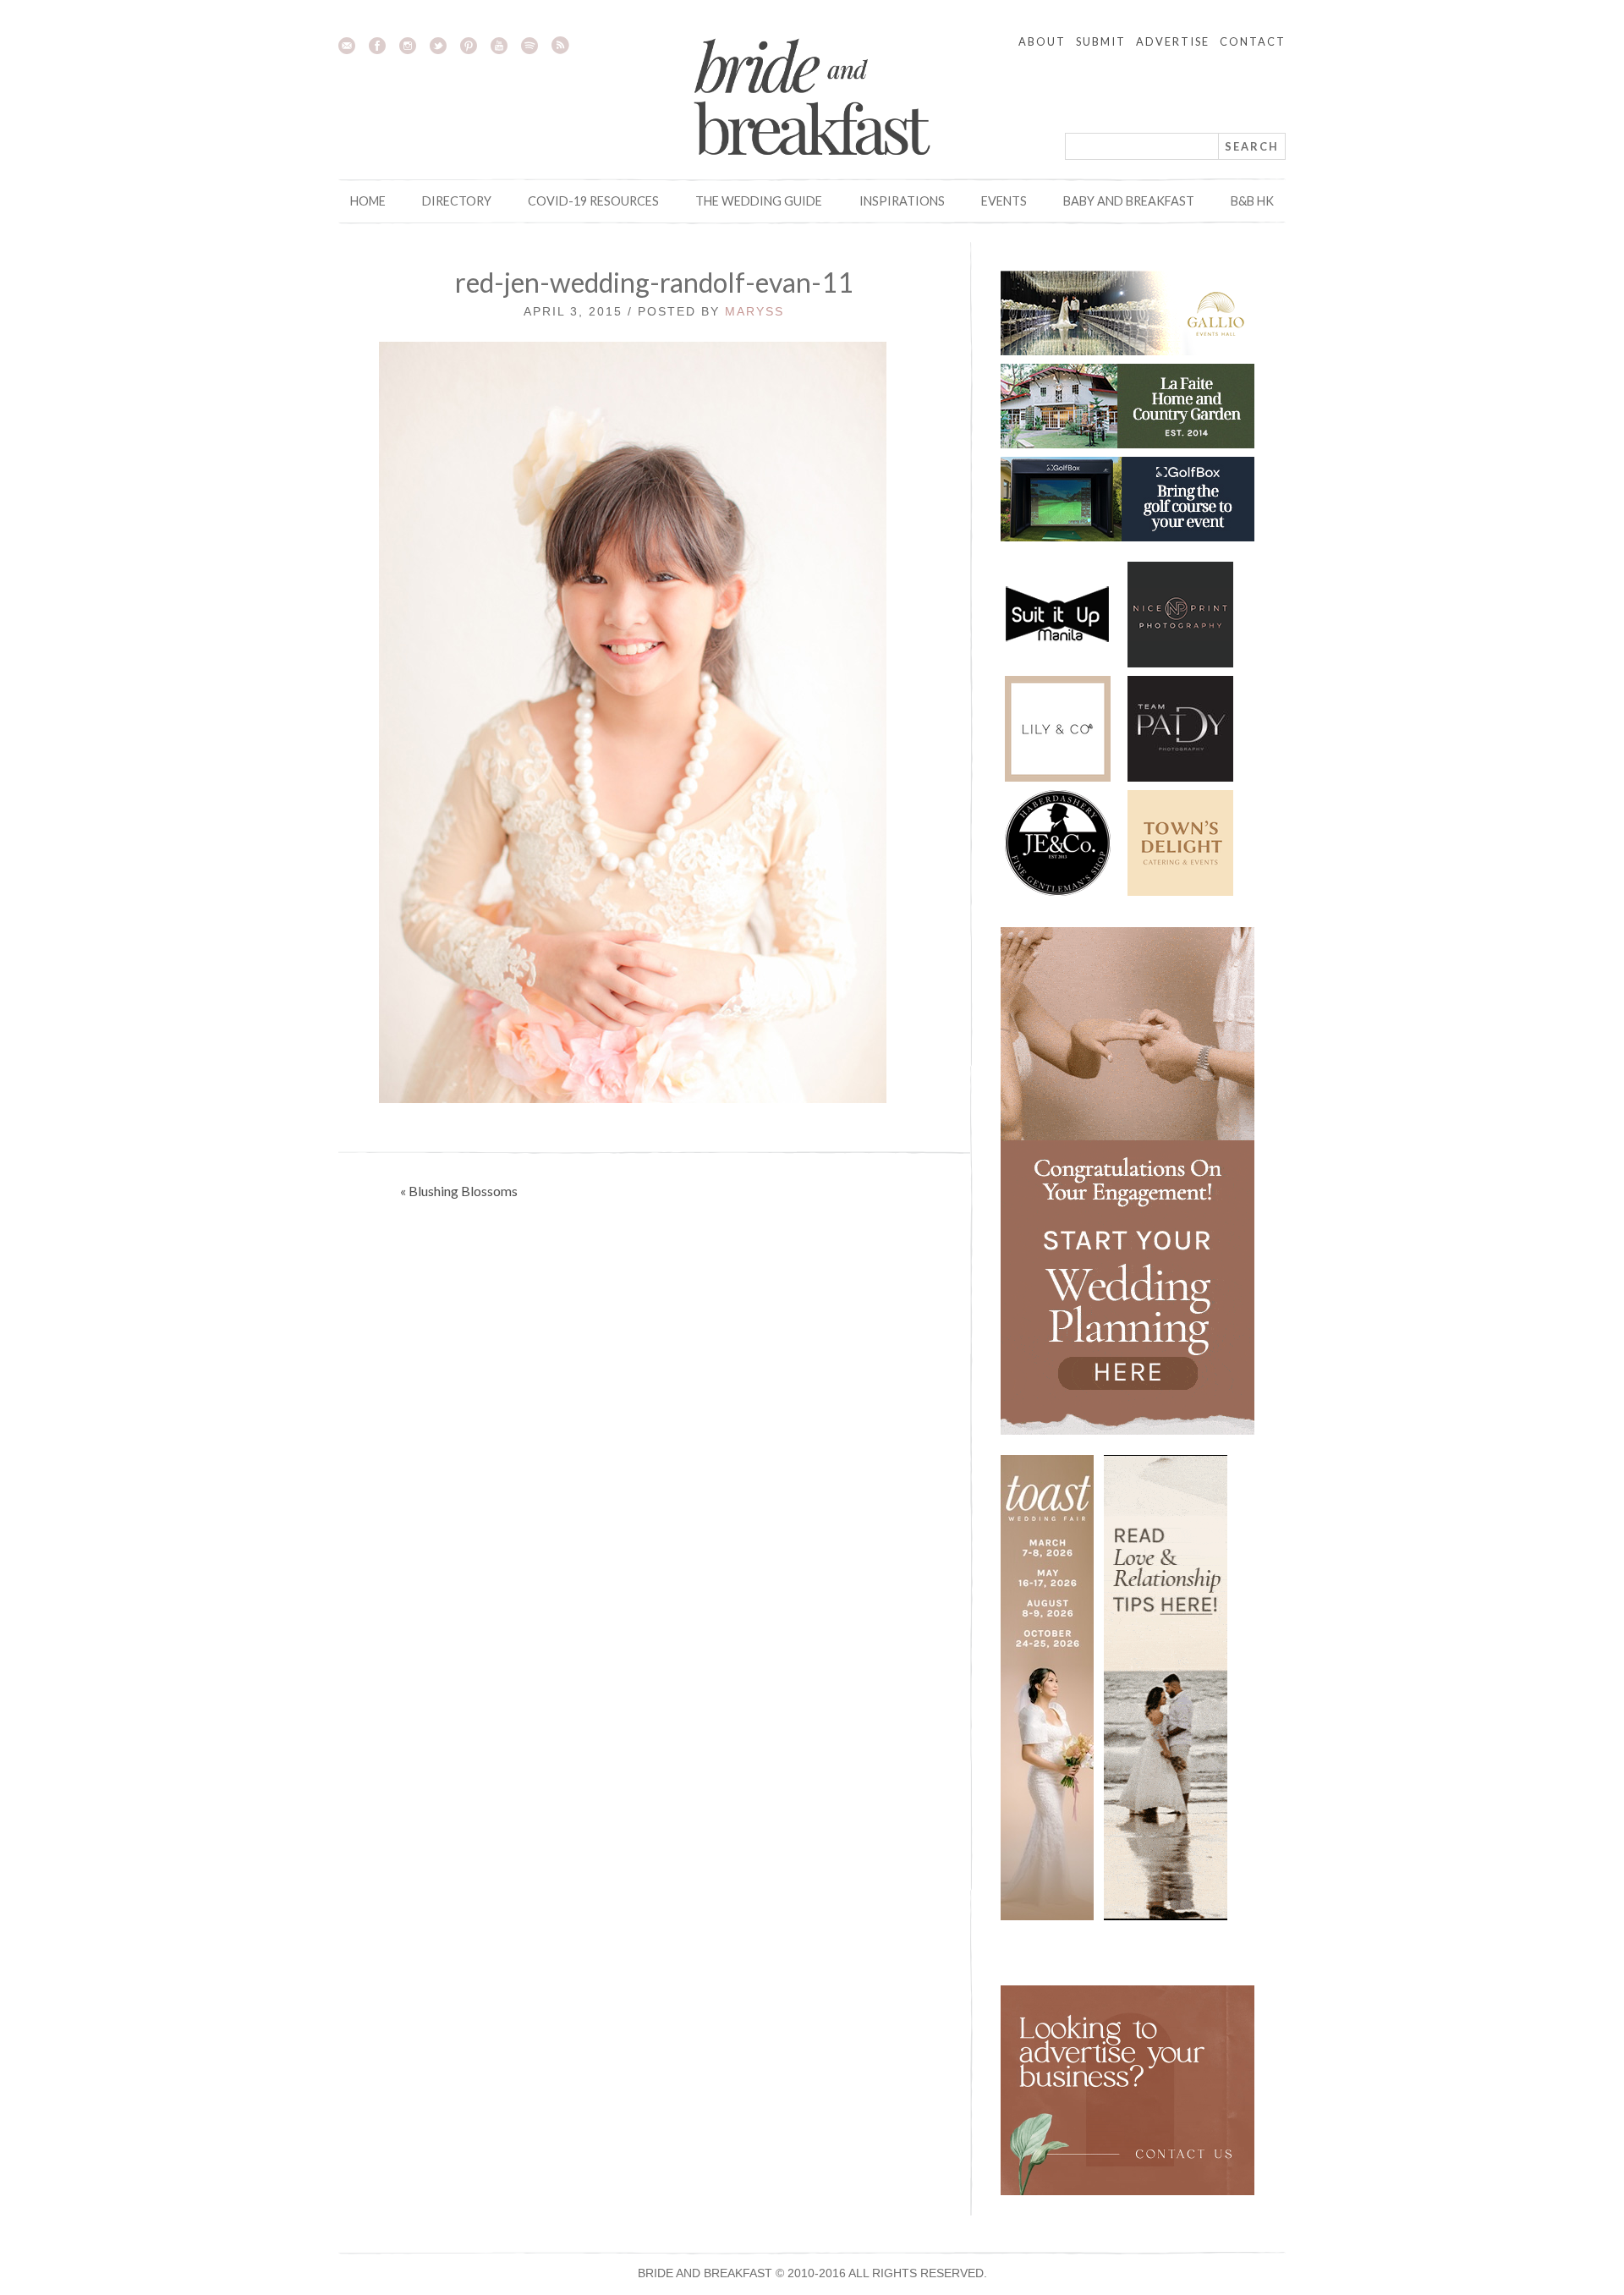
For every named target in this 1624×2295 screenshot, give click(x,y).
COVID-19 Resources (593, 201)
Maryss (754, 311)
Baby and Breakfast (1129, 201)
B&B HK (1252, 201)
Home (368, 201)
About (1042, 41)
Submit (1101, 41)
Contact (1253, 41)
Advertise (1173, 41)
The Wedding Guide (759, 201)
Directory (457, 201)
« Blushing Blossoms (459, 1191)
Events (1004, 201)
